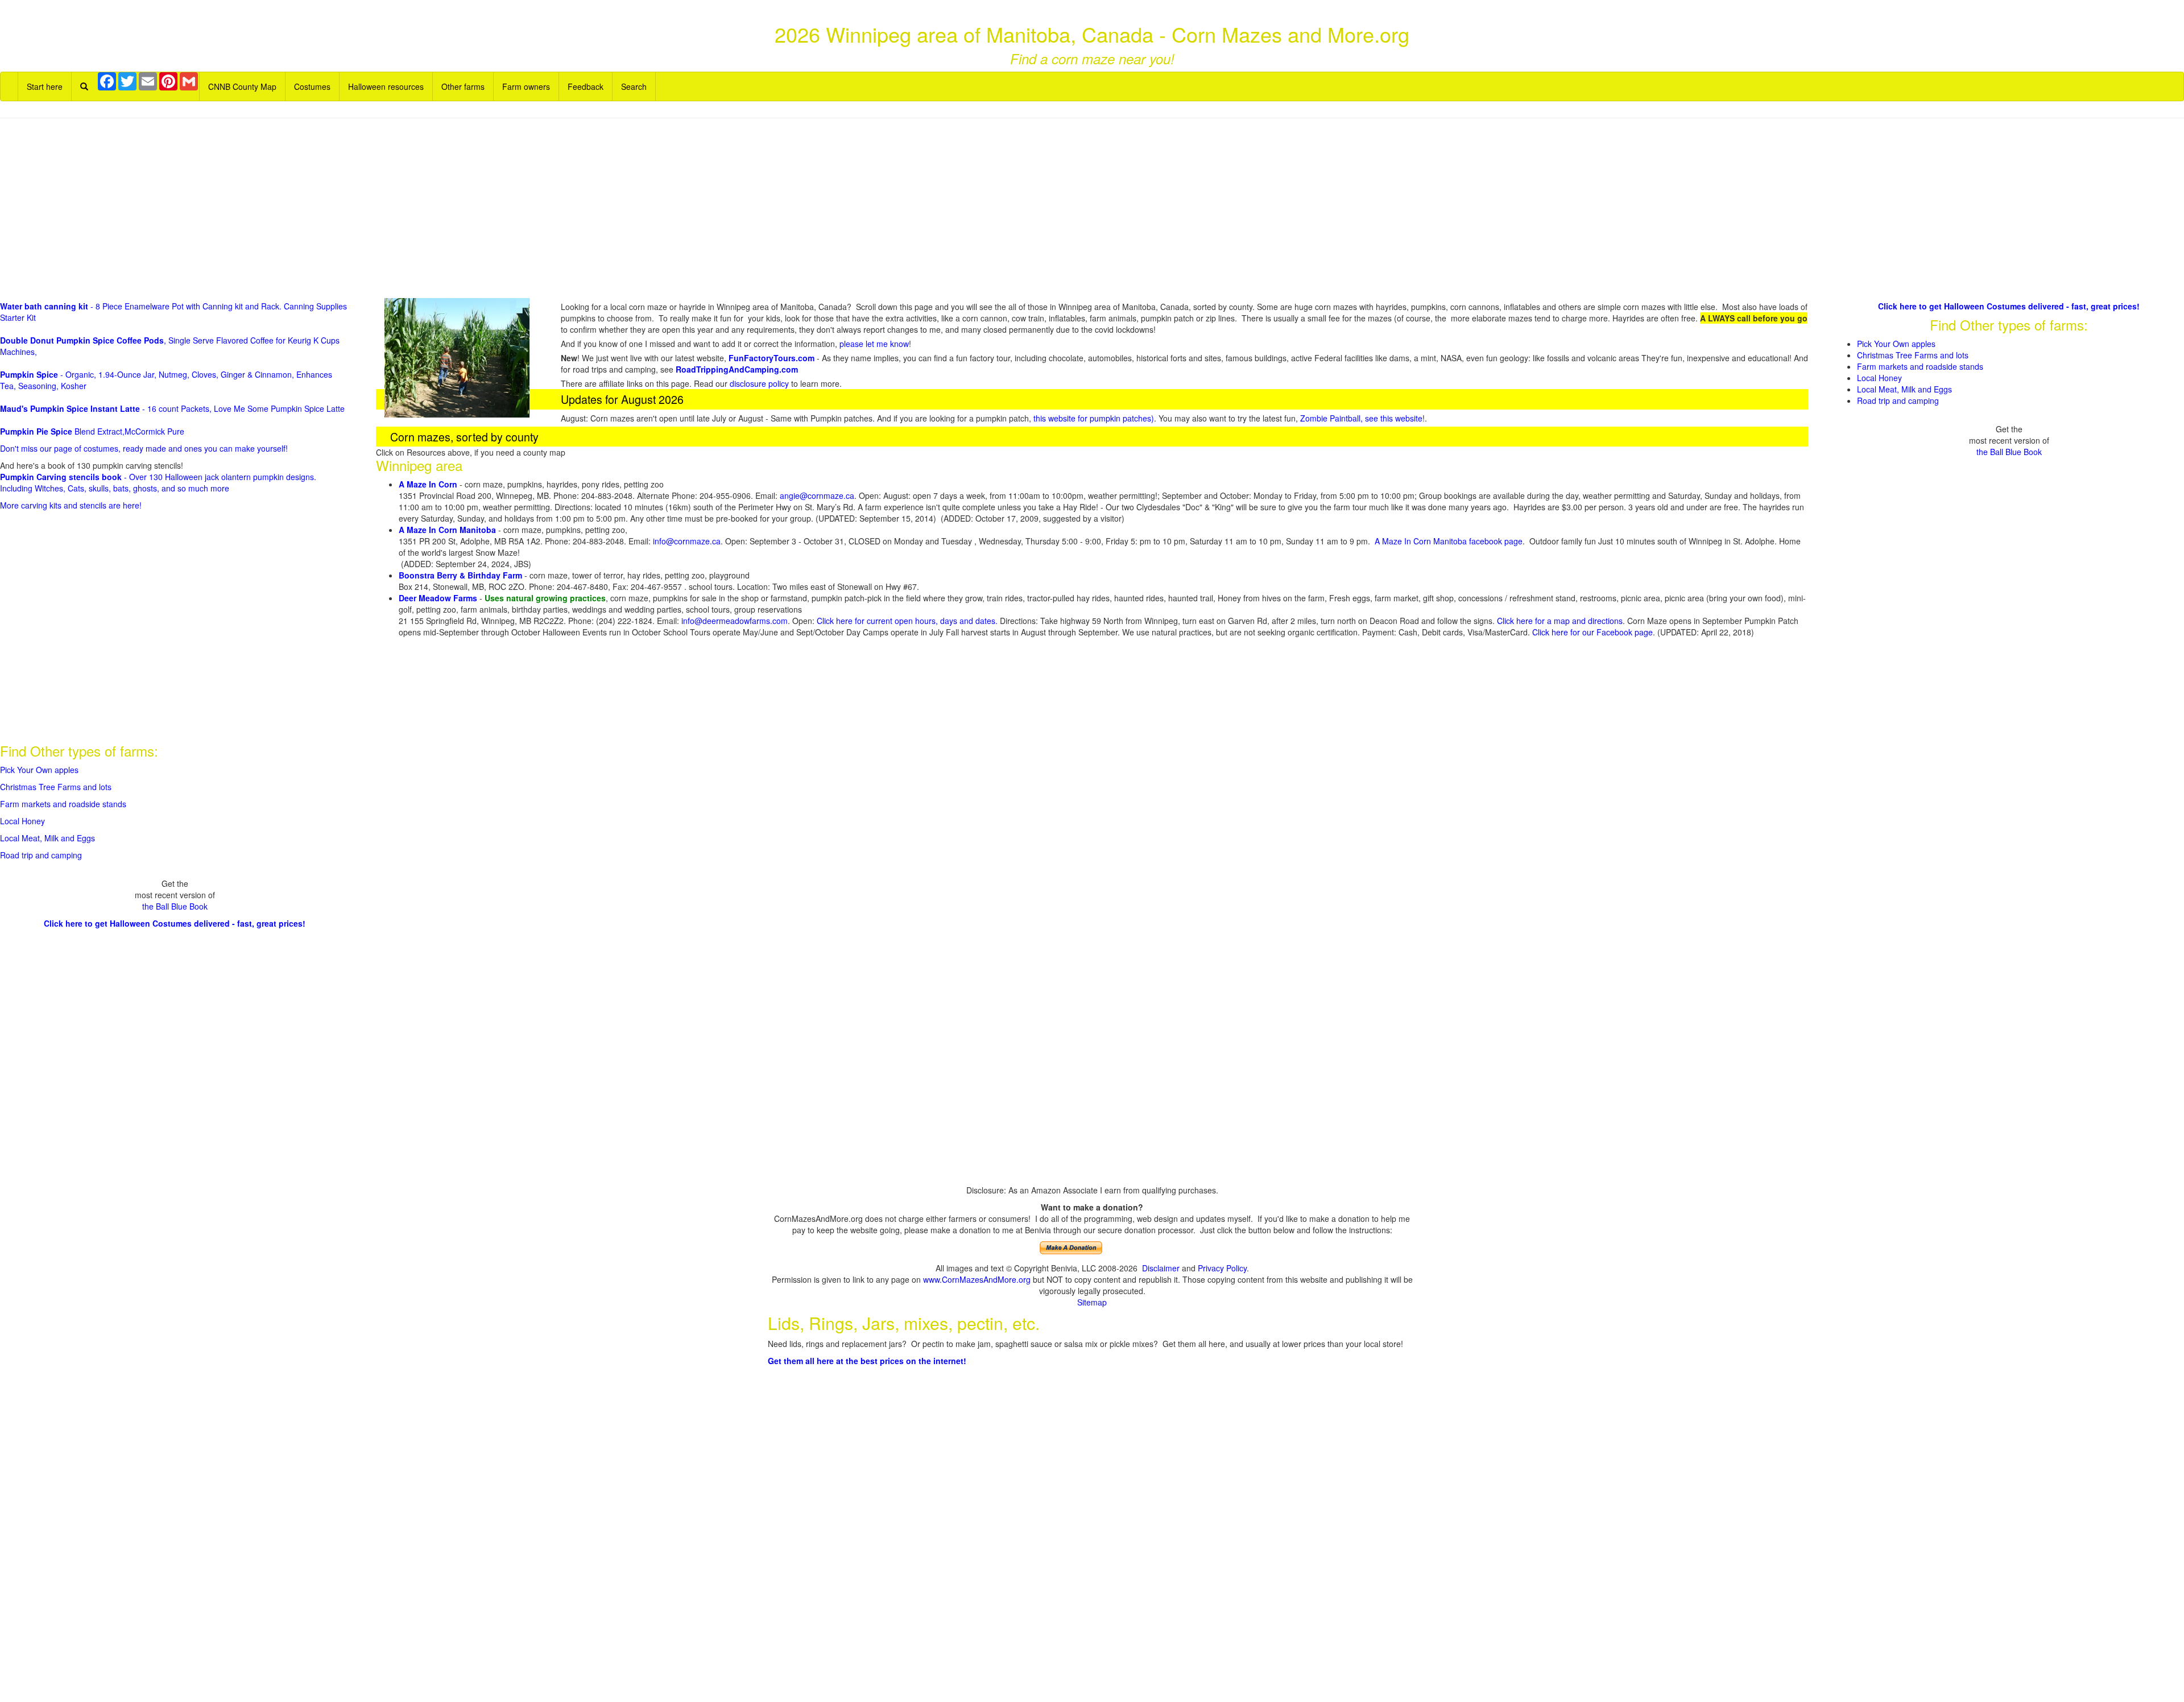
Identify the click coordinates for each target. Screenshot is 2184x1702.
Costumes (312, 86)
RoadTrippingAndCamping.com (737, 369)
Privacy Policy (1222, 1268)
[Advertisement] (1092, 209)
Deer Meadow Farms (438, 598)
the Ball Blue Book (175, 906)
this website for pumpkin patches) (1094, 418)
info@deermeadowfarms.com (735, 621)
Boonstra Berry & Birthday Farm (460, 575)
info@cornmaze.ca (687, 541)
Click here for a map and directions (1560, 621)
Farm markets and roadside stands (63, 804)
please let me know (874, 344)
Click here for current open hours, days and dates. (908, 621)
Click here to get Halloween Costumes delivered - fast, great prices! (175, 923)
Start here (45, 86)
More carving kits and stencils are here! (71, 505)
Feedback (586, 86)
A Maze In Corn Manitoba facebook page (1449, 541)
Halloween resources (386, 86)
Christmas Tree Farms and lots (56, 787)
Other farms (463, 86)
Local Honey (22, 821)
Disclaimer (1161, 1268)
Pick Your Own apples (39, 770)
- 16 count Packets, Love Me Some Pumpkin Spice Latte (172, 408)
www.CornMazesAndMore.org (977, 1279)
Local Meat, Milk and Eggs (47, 838)
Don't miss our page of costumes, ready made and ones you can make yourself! (144, 448)
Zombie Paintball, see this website (1361, 418)
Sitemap (1092, 1302)
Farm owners (526, 86)
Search (634, 86)
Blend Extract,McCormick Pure (92, 431)
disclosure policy (759, 383)
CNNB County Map (242, 86)
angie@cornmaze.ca (817, 495)
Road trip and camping (41, 855)
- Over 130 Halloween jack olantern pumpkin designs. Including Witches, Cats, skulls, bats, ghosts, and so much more (158, 482)
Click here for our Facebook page (1592, 632)
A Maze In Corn (428, 484)
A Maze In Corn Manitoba (447, 530)
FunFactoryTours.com (772, 358)
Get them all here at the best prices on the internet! (867, 1361)
